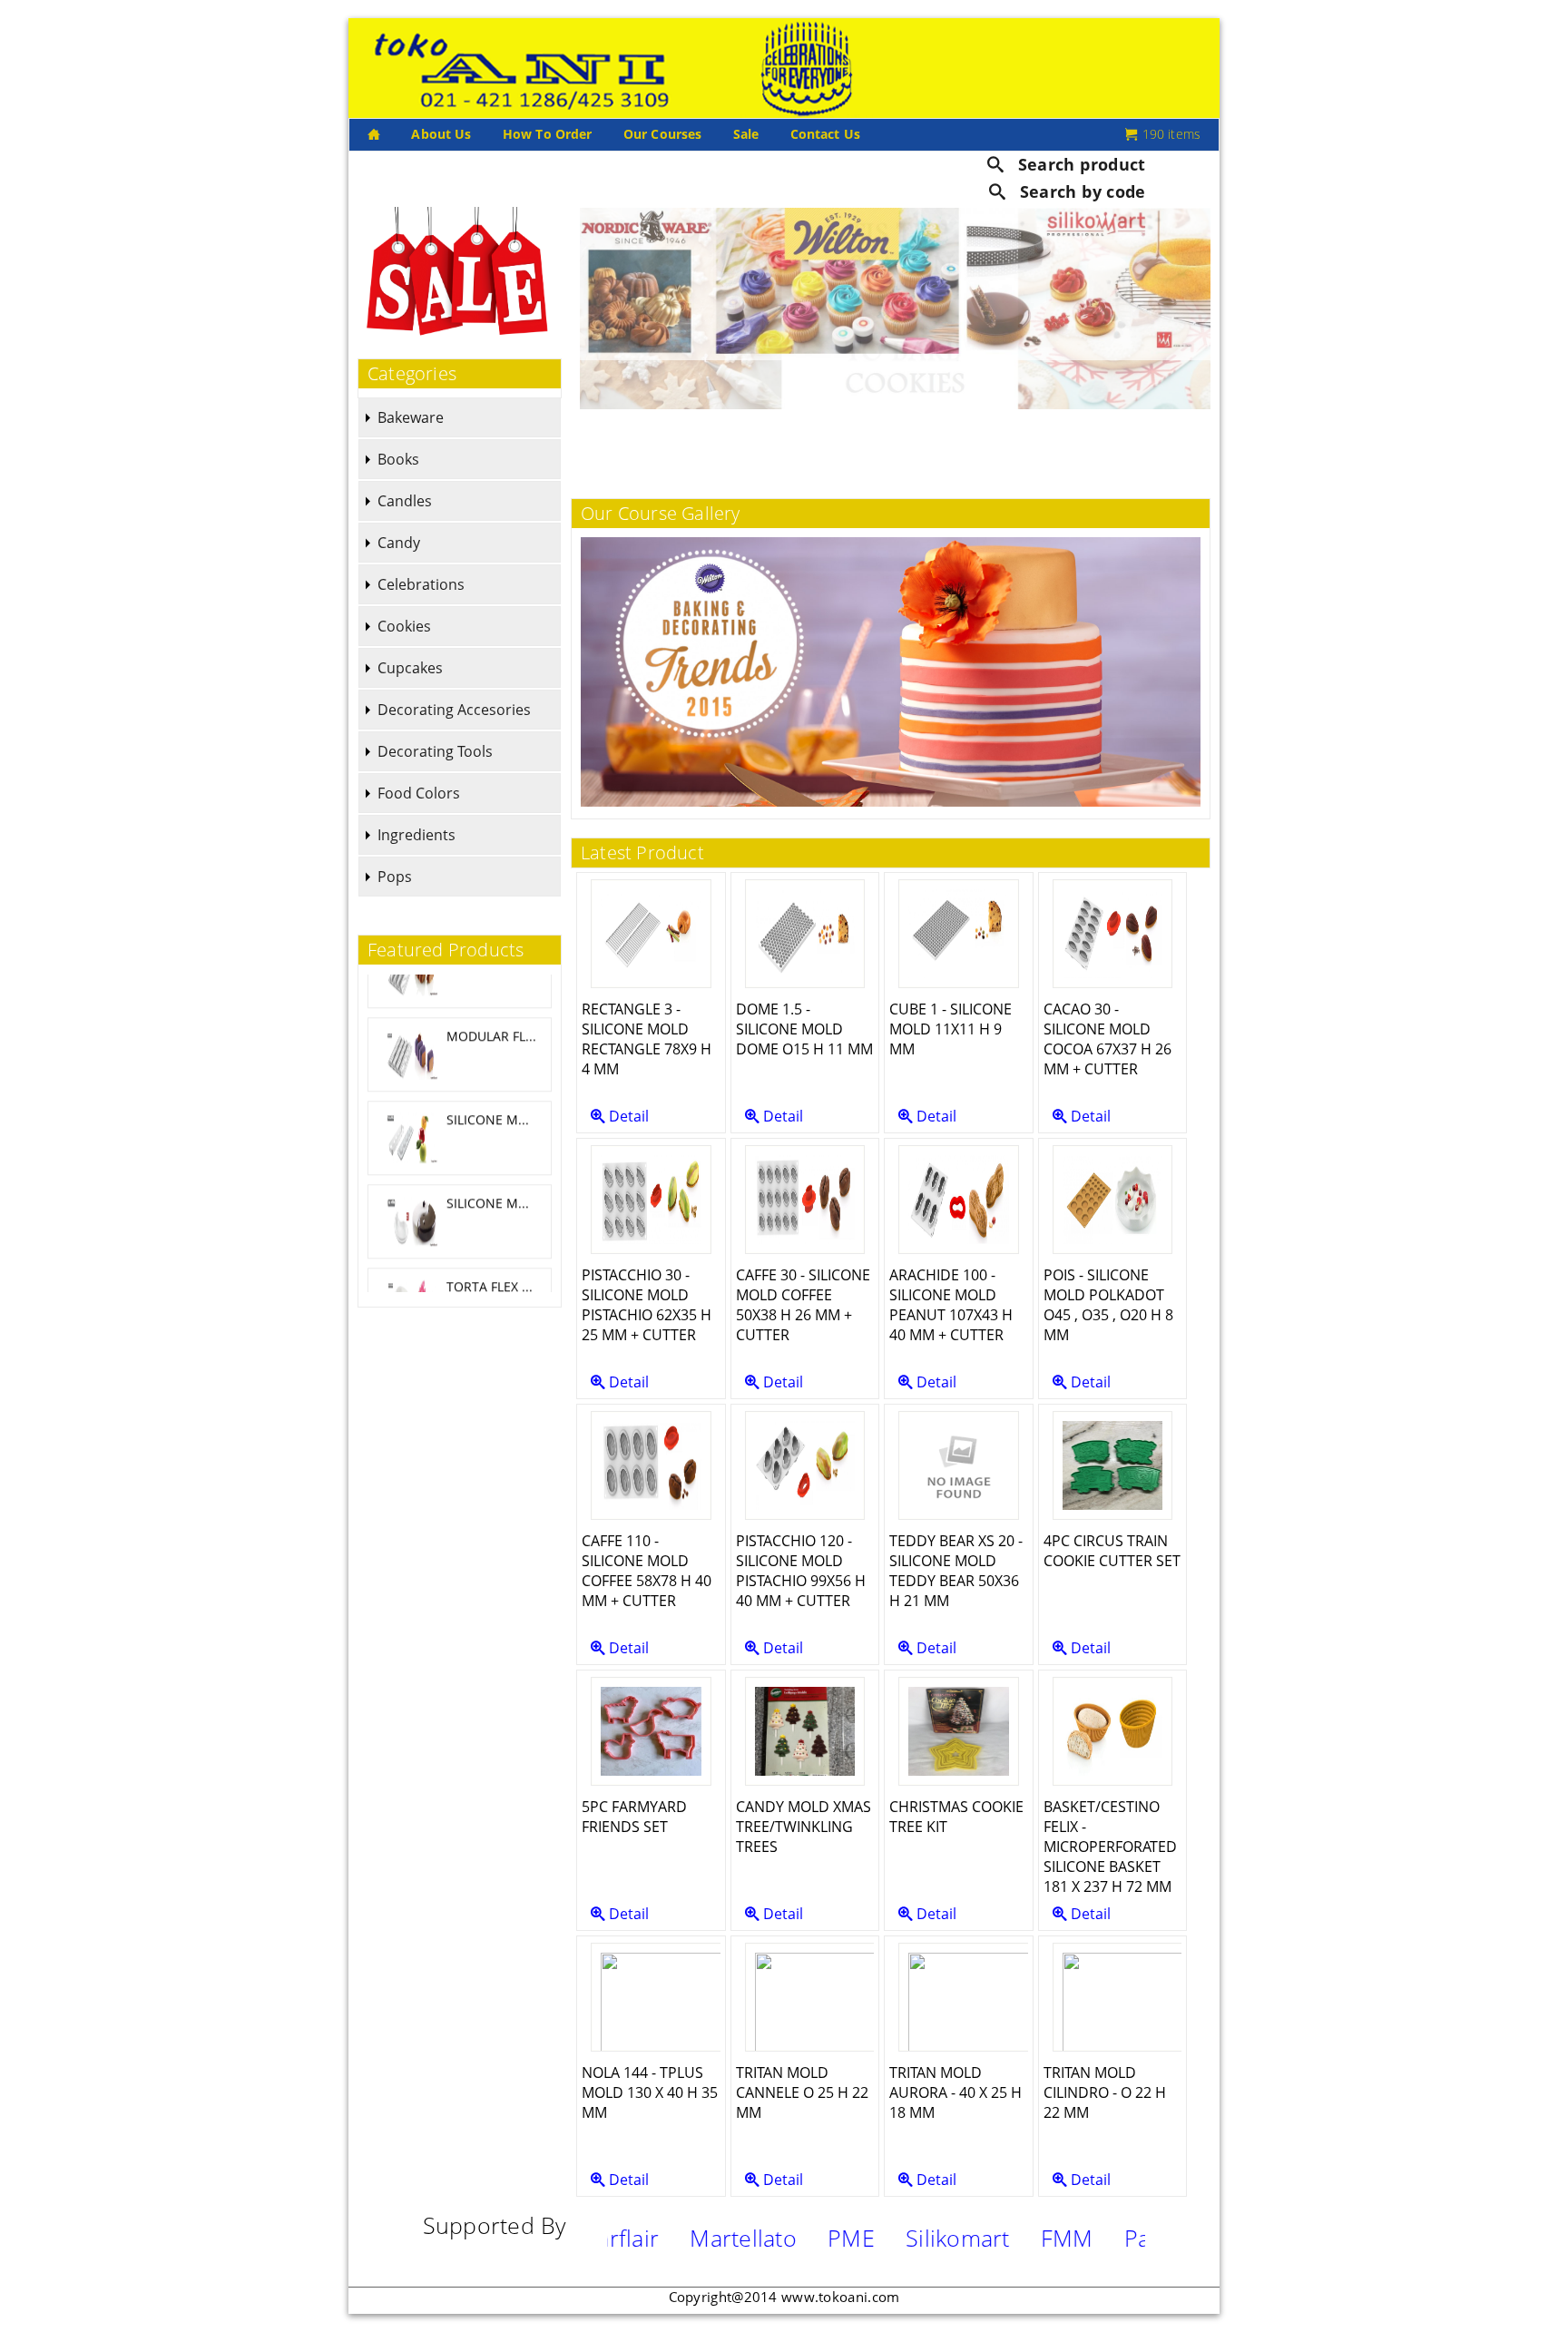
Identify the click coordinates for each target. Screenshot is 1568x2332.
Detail (627, 1116)
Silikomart (856, 2238)
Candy (399, 543)
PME (750, 2238)
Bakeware (411, 417)
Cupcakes (410, 668)
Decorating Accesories (454, 710)
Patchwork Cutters (1119, 2238)
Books (398, 459)
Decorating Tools (435, 751)
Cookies (404, 626)
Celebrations (421, 584)
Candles (405, 501)
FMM (965, 2238)
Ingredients (416, 835)
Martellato (642, 2238)
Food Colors (419, 793)
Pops (395, 877)
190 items (1170, 134)
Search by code (1080, 191)
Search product (1079, 163)
